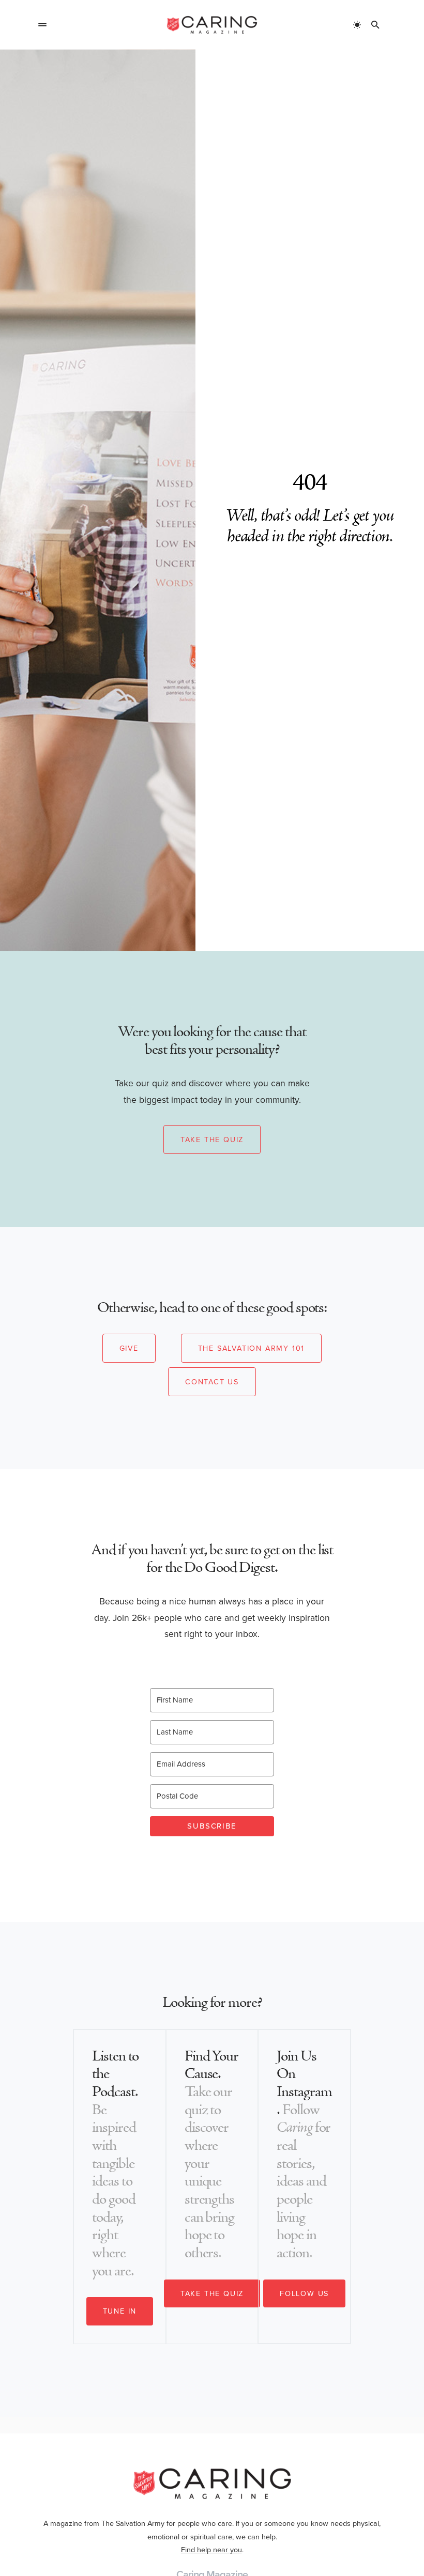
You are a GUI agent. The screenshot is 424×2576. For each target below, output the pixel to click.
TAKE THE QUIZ (212, 2293)
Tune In (120, 2311)
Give (129, 1348)
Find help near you (211, 2550)
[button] (42, 25)
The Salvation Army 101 (252, 1348)
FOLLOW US (304, 2293)
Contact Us (212, 1382)
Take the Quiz (212, 1139)
